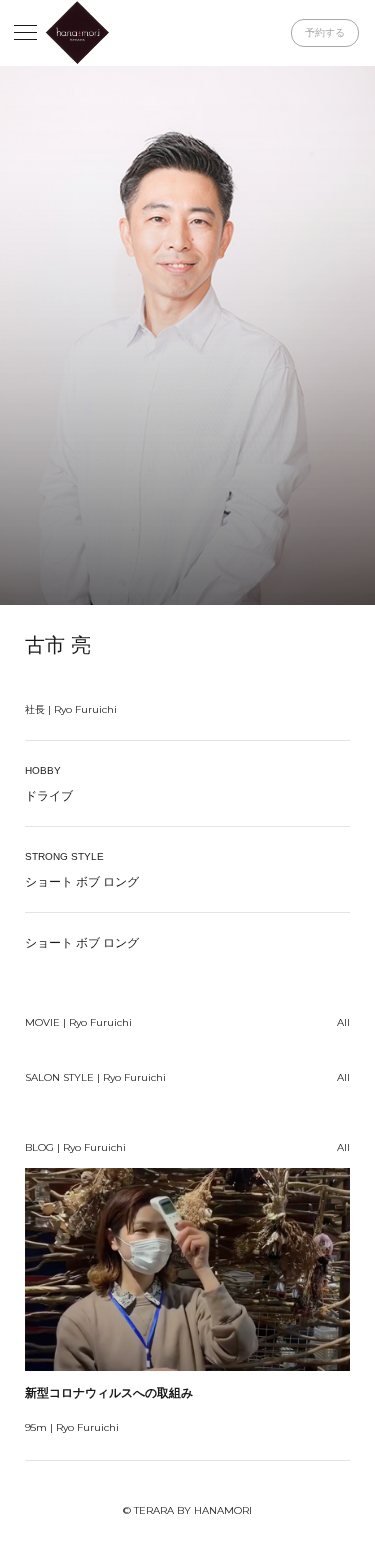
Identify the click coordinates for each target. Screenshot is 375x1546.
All (343, 1022)
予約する (325, 32)
